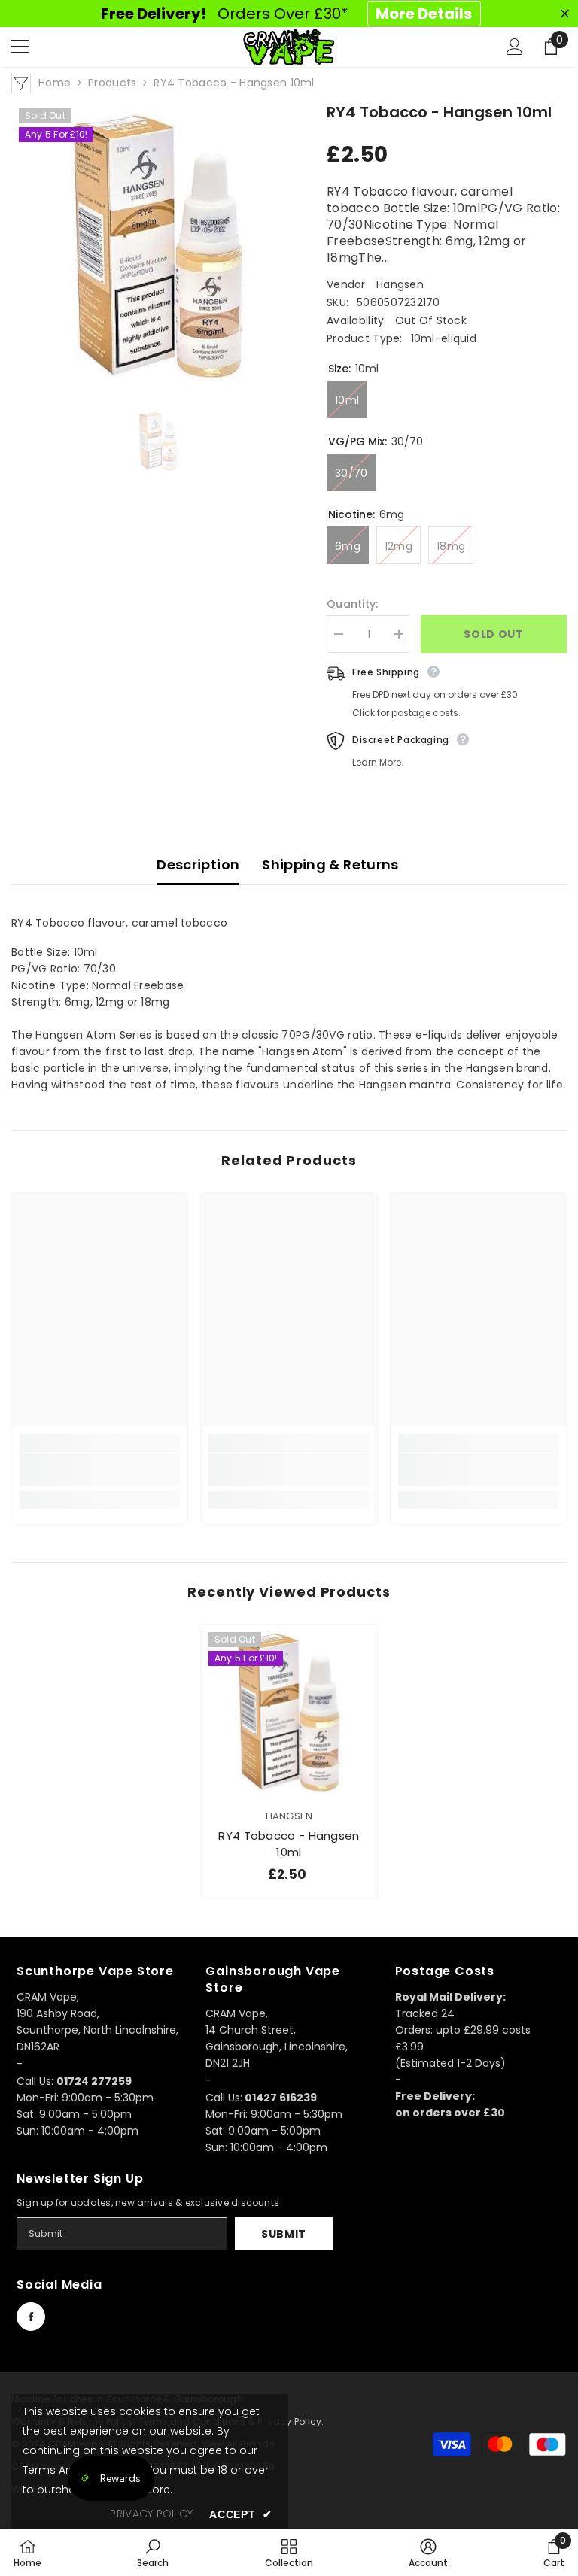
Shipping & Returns (330, 865)
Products (112, 83)
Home (55, 83)
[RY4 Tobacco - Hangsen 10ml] (289, 1713)
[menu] (20, 47)
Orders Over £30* (286, 14)
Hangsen (400, 284)
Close (565, 14)
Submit (284, 2234)
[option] (158, 247)
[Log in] (515, 47)
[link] (100, 1470)
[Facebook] (31, 2317)
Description (198, 865)
